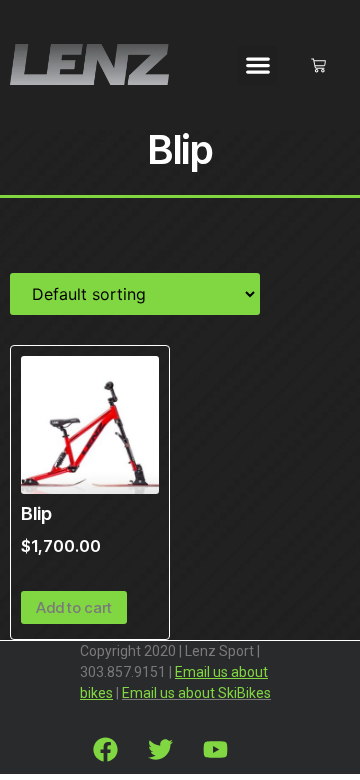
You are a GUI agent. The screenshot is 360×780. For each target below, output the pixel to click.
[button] (257, 65)
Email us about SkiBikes (196, 693)
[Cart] (318, 65)
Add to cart (74, 607)
